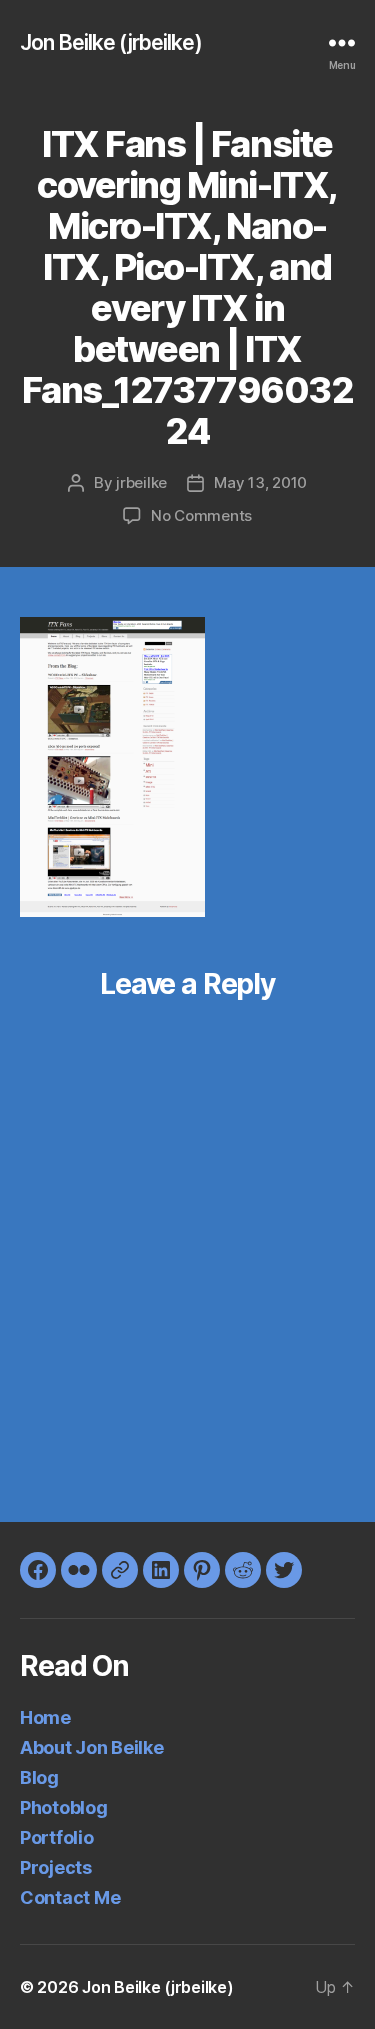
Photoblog (64, 1807)
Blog (39, 1777)
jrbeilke (141, 482)
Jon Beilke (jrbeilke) (111, 42)
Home (45, 1717)
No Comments (201, 515)
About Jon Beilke (92, 1747)
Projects (56, 1867)
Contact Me (70, 1897)
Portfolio (57, 1837)
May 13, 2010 (260, 482)
